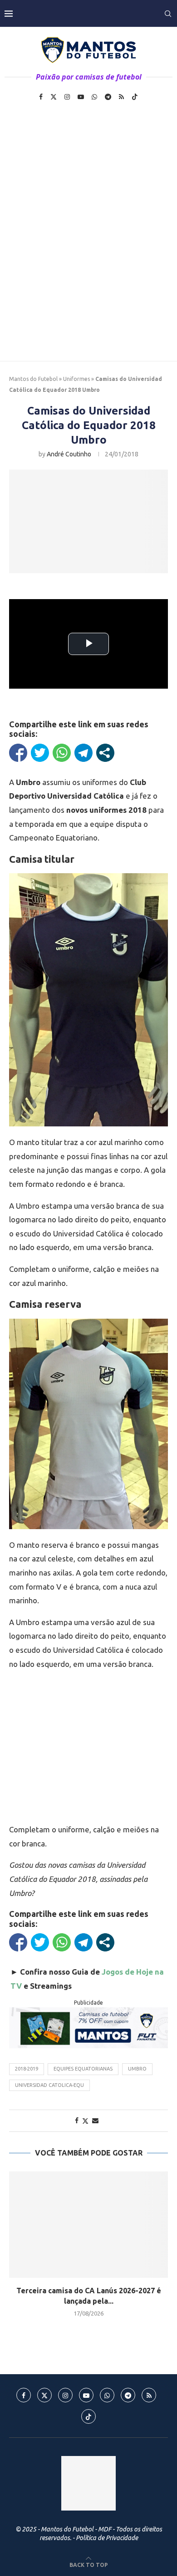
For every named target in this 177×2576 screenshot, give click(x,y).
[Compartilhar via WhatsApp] (62, 753)
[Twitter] (54, 97)
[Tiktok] (135, 97)
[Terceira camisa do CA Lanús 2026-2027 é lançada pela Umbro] (88, 2224)
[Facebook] (41, 97)
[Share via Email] (95, 2121)
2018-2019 (27, 2069)
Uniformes (76, 379)
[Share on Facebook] (77, 2121)
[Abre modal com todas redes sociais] (105, 753)
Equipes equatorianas (83, 2069)
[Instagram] (67, 97)
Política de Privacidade (107, 2538)
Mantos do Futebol (33, 379)
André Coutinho (69, 454)
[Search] (168, 14)
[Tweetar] (40, 753)
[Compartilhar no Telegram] (84, 753)
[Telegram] (108, 97)
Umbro (137, 2069)
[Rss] (121, 97)
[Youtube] (81, 97)
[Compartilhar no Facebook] (18, 753)
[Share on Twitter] (85, 2121)
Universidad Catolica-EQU (49, 2085)
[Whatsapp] (94, 97)
